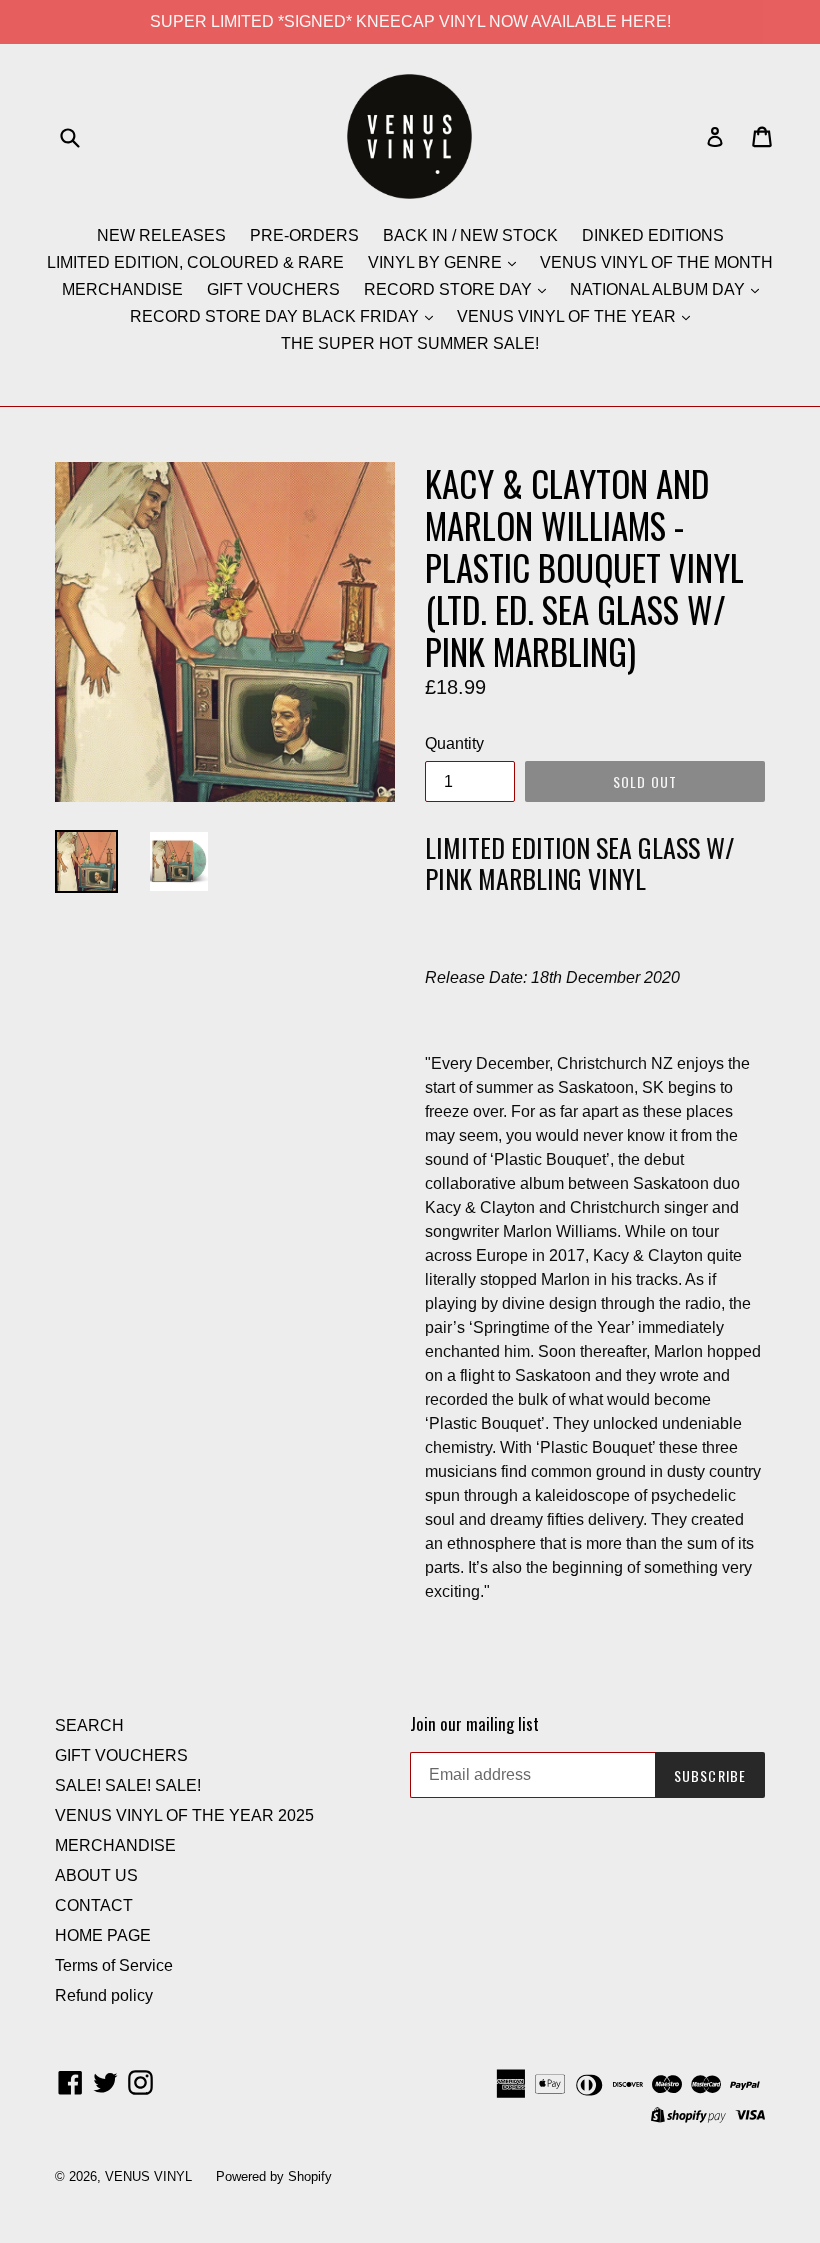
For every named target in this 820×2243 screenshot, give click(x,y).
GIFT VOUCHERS (273, 289)
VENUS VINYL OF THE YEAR (568, 316)
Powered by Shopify (274, 2176)
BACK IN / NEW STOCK (470, 235)
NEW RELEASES (161, 235)
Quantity (454, 743)
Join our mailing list (474, 1724)
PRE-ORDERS (304, 235)
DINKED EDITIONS (653, 235)
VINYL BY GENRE (437, 262)
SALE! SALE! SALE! (128, 1785)
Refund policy (104, 1995)
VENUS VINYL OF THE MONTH (656, 262)
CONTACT (94, 1905)
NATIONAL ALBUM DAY (659, 289)
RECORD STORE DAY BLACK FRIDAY (276, 316)
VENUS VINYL (148, 2176)
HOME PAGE (103, 1935)
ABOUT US (96, 1875)
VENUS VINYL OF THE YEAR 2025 (184, 1815)
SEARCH (89, 1725)
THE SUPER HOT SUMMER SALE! (410, 343)
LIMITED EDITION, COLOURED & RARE (195, 262)
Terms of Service (114, 1965)
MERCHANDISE (122, 289)
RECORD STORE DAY (450, 289)
